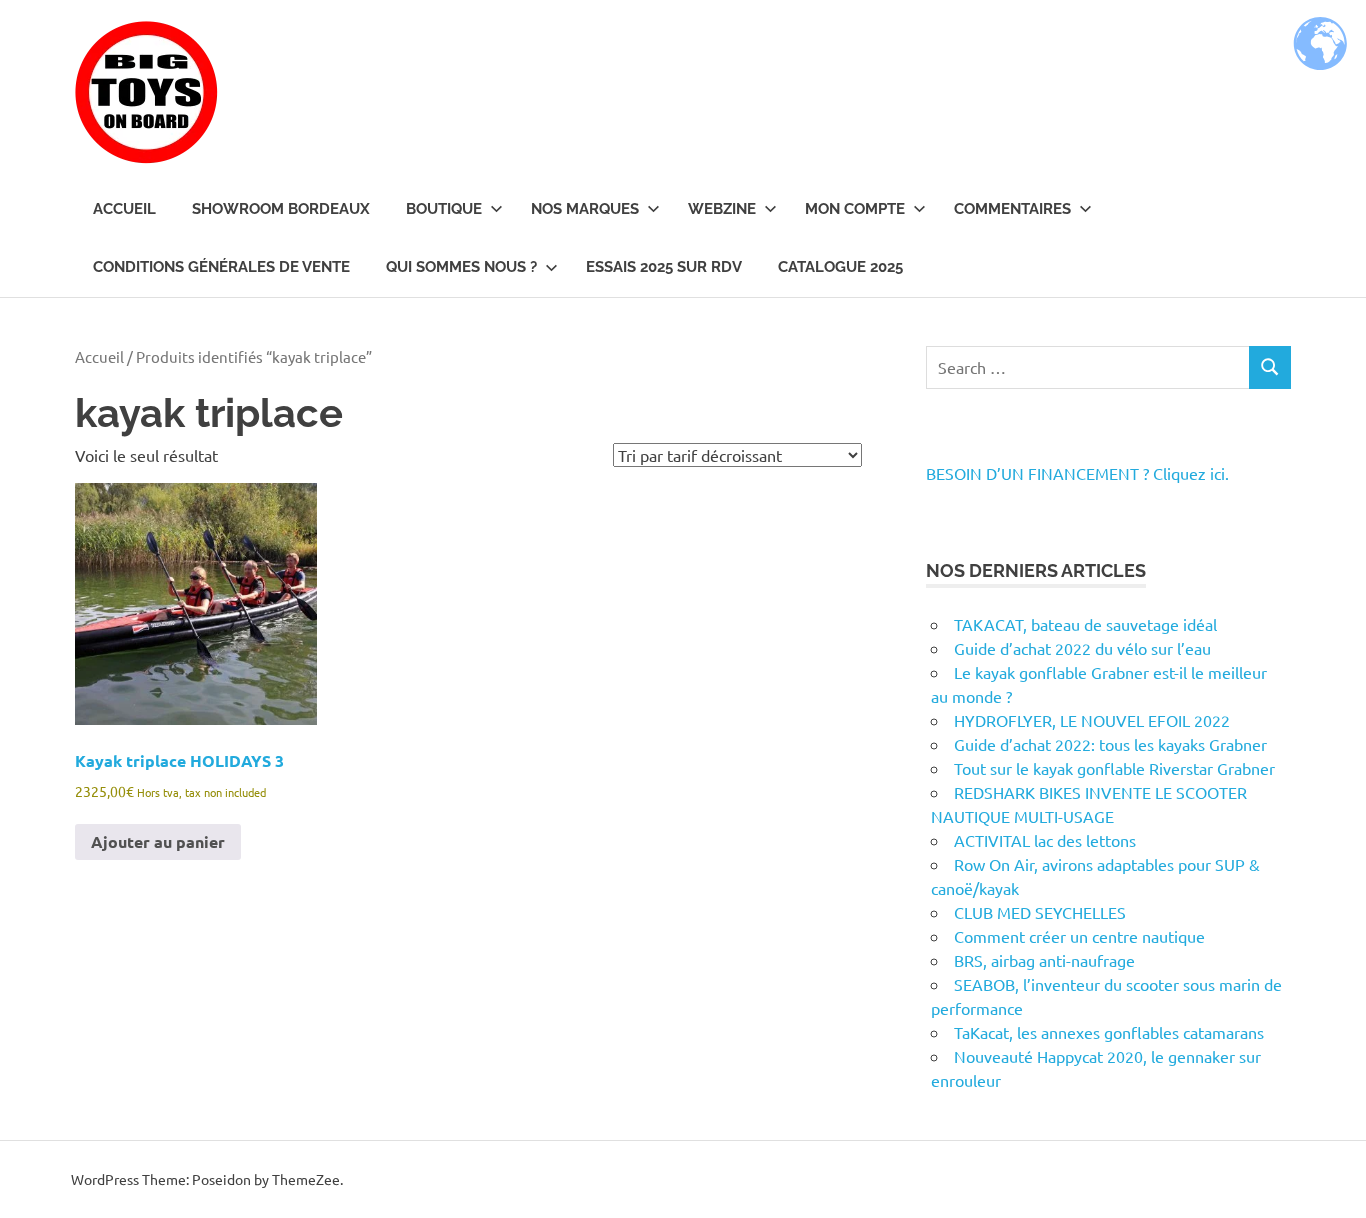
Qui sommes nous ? (461, 267)
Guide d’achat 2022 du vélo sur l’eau (1082, 648)
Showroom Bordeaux (281, 209)
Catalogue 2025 (840, 267)
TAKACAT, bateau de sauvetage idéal (1085, 624)
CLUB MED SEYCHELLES (1040, 912)
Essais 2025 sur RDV (664, 267)
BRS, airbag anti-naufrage (1044, 960)
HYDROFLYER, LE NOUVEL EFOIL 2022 (1092, 720)
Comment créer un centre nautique (1079, 936)
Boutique (444, 209)
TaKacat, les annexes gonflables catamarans (1109, 1032)
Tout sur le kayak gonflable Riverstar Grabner (1114, 768)
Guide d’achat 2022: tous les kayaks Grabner (1110, 744)
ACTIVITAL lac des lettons (1045, 840)
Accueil (124, 209)
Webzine (722, 209)
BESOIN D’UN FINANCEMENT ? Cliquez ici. (1077, 473)
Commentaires (1012, 209)
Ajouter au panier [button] (158, 841)
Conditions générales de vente (221, 267)
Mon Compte (855, 209)
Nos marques (585, 209)
